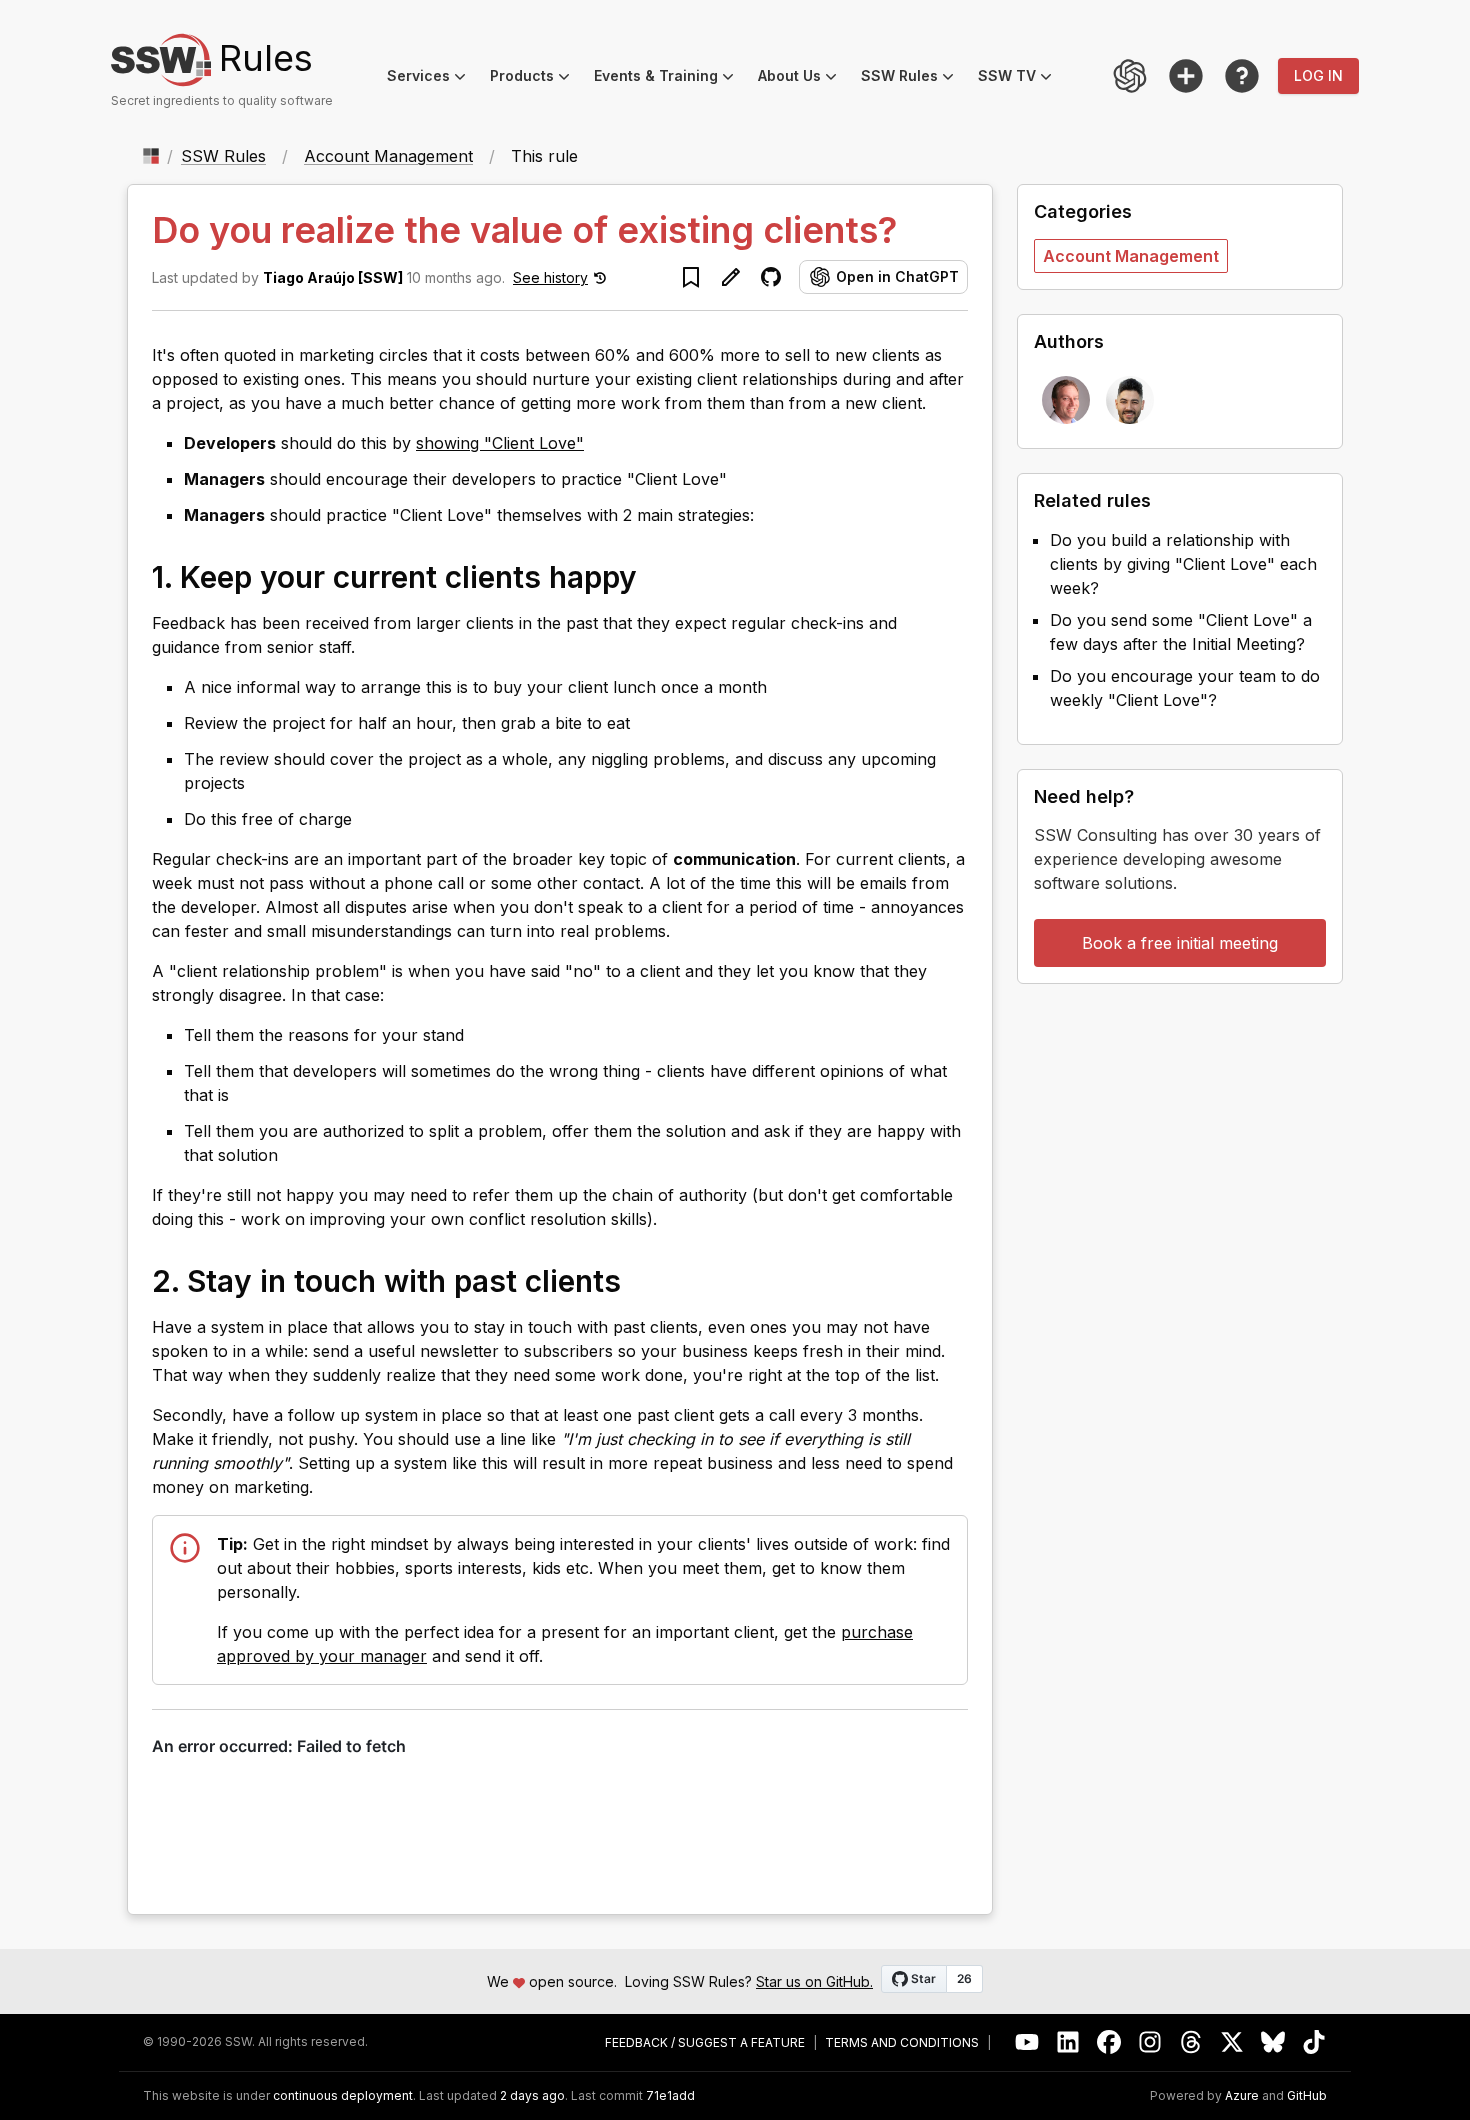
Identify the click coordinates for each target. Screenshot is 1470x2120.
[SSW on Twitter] (1232, 2042)
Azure (1242, 2096)
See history (550, 277)
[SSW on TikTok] (1314, 2042)
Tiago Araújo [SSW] (333, 277)
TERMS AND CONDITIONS (902, 2043)
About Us (803, 78)
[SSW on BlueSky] (1273, 2042)
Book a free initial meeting (1180, 943)
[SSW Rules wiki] (1242, 76)
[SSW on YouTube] (1027, 2042)
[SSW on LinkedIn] (1068, 2042)
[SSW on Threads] (1191, 2042)
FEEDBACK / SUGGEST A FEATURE (705, 2043)
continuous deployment (343, 2096)
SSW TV (1021, 78)
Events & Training (670, 78)
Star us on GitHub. (814, 1981)
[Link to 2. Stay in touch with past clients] (641, 1280)
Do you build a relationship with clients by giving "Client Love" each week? (1183, 564)
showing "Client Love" (500, 443)
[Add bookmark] (691, 277)
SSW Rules (913, 78)
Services (432, 78)
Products (536, 78)
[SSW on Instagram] (1150, 2042)
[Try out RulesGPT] (1130, 76)
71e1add (670, 2096)
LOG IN (1318, 75)
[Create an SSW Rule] (1186, 76)
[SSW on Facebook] (1109, 2042)
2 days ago (532, 2095)
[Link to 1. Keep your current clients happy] (657, 576)
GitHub (1307, 2096)
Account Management (388, 156)
